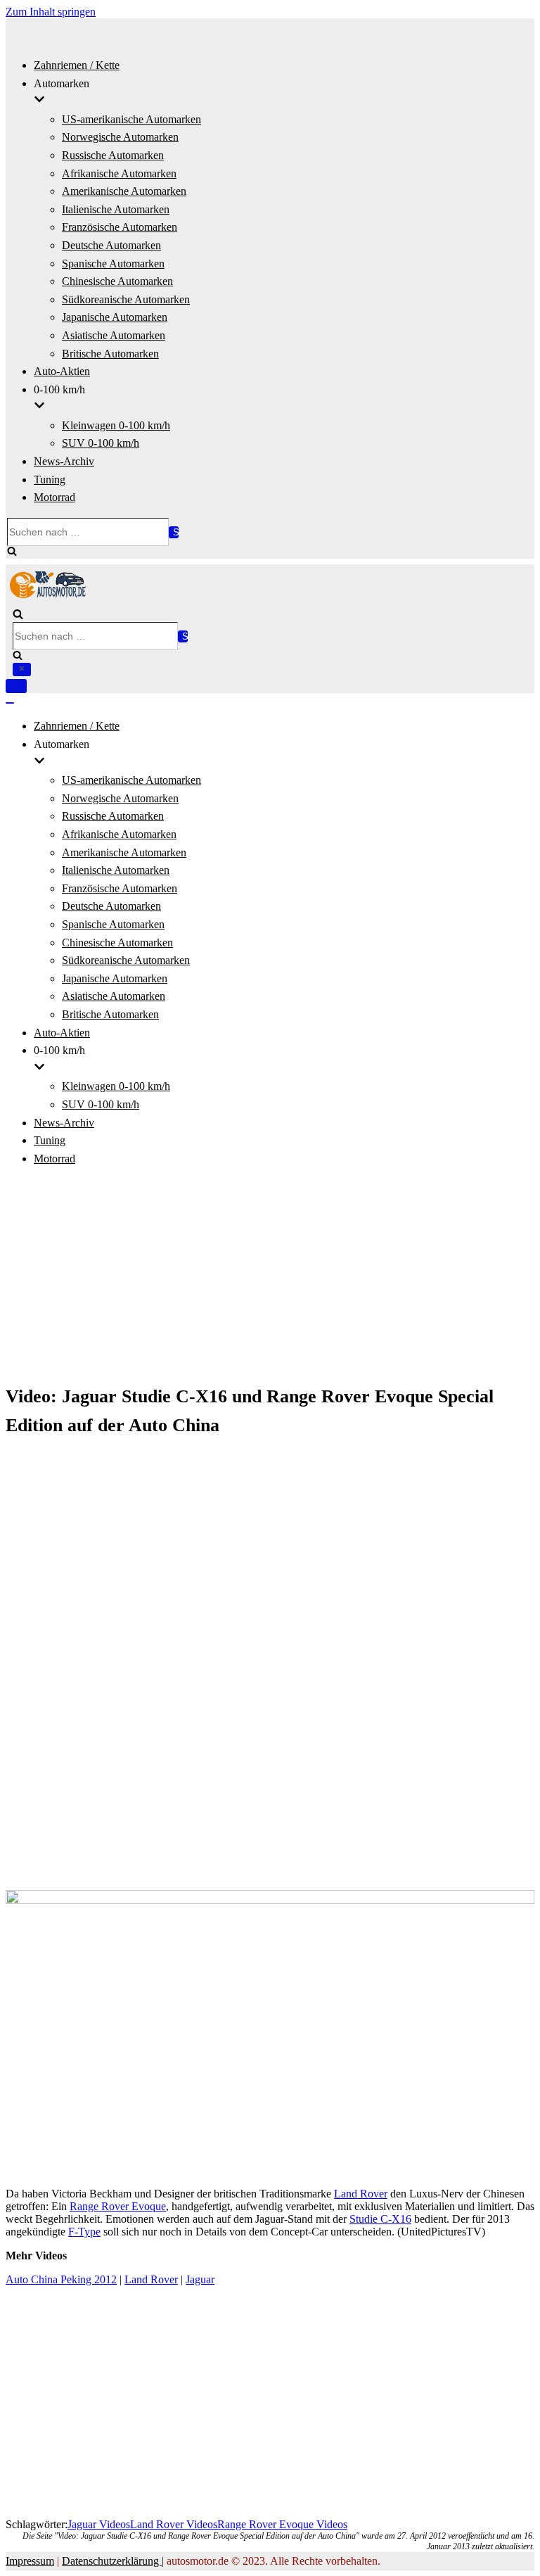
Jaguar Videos (99, 2524)
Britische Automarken (110, 354)
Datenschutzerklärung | (113, 2561)
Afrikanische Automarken (119, 173)
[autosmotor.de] (48, 595)
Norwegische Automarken (120, 137)
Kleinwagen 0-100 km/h (116, 425)
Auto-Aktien (62, 371)
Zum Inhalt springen (51, 12)
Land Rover (361, 2194)
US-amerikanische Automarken (131, 119)
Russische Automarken (113, 155)
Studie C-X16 (380, 2219)
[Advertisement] (270, 1277)
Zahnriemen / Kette (77, 65)
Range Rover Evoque (118, 2206)
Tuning (50, 480)
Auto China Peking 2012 (61, 2279)
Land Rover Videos (174, 2524)
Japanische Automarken (115, 317)
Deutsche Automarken (111, 245)
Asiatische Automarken (114, 335)
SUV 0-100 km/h (101, 443)
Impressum (30, 2561)
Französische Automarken (120, 227)
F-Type (84, 2232)
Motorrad (54, 497)
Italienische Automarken (116, 209)
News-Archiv (64, 461)
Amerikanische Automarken (124, 191)
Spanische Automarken (113, 264)
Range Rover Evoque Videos (282, 2524)
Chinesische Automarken (117, 281)
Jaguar (200, 2279)
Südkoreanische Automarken (126, 299)
